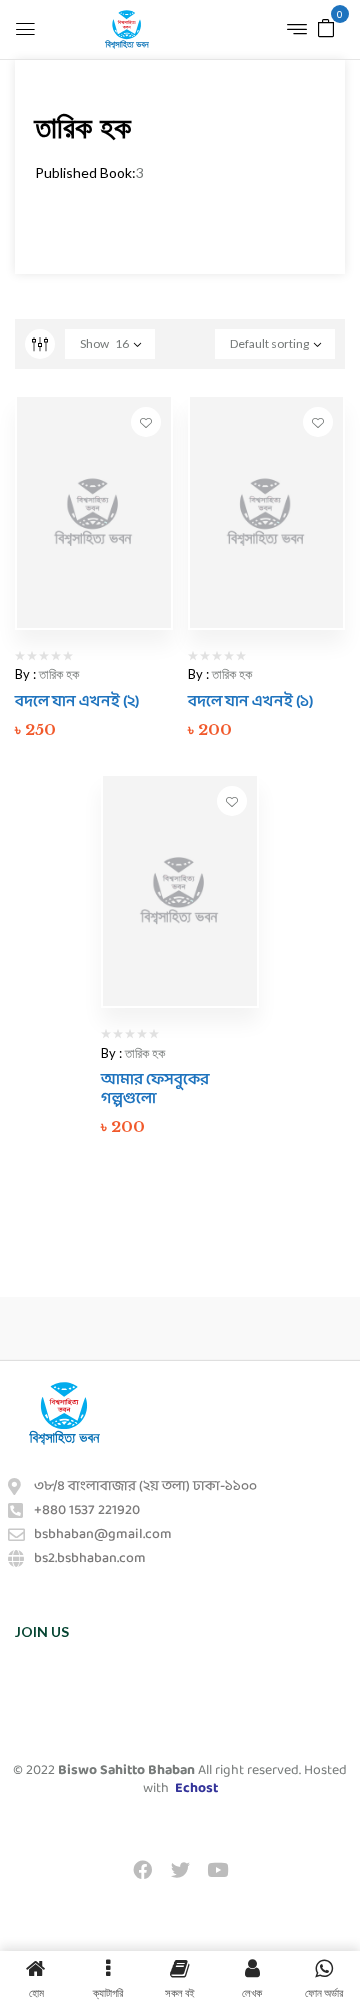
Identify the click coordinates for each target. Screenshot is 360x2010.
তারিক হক (59, 674)
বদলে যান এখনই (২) (77, 701)
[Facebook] (143, 1869)
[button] (326, 26)
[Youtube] (217, 1869)
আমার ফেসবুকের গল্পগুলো (155, 1089)
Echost (196, 1788)
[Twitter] (180, 1869)
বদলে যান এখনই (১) (250, 701)
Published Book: (85, 172)
